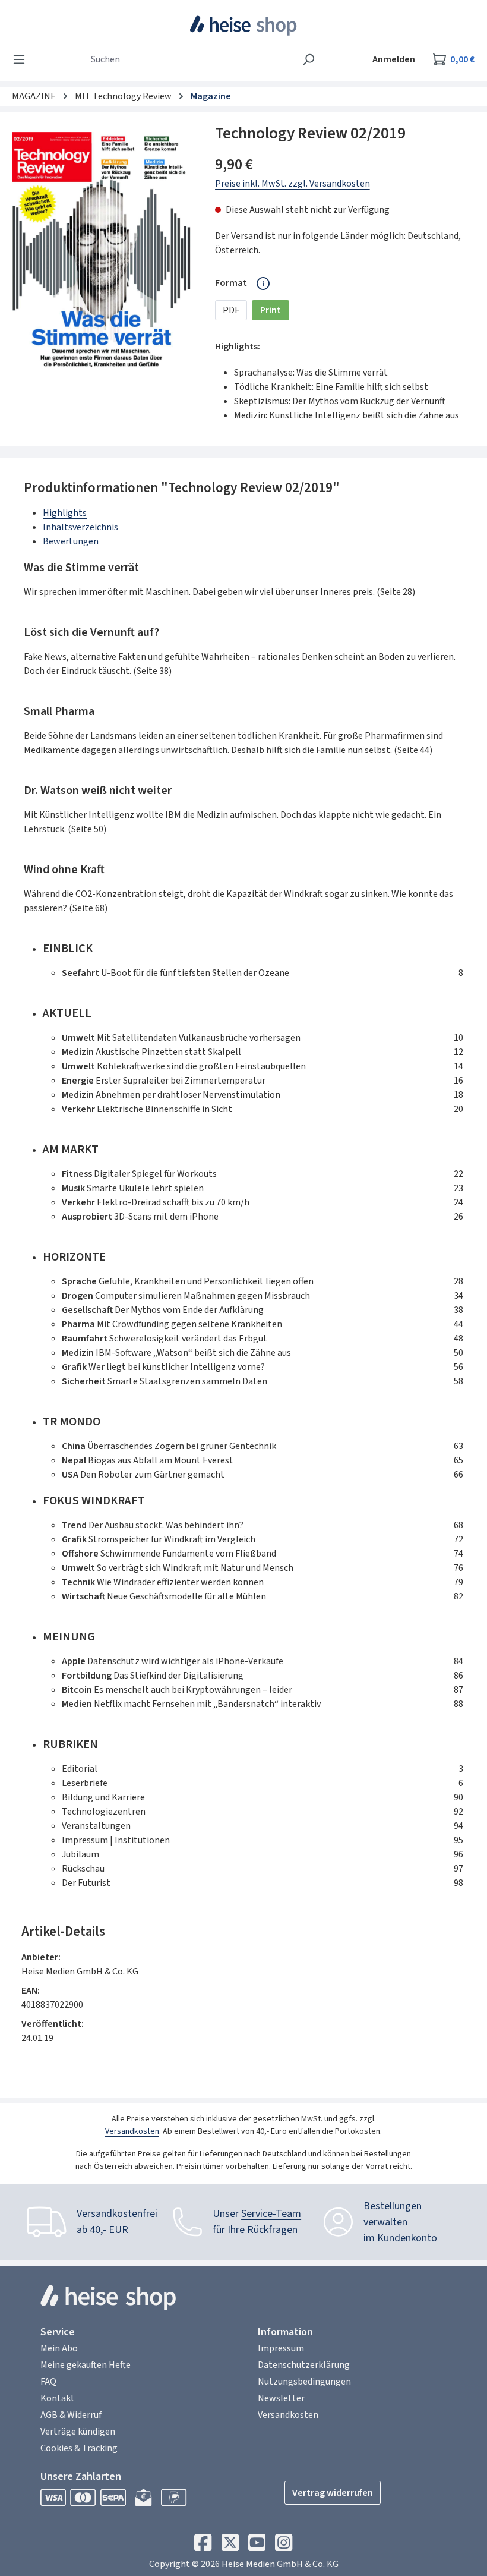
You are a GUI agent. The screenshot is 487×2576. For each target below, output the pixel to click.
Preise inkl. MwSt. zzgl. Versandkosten (292, 184)
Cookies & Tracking (79, 2448)
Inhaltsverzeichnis (80, 527)
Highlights (65, 513)
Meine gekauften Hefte (86, 2365)
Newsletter (281, 2398)
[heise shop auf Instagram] (284, 2546)
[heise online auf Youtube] (257, 2546)
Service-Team (271, 2214)
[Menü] (23, 59)
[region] (102, 251)
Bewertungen (71, 541)
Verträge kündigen (78, 2432)
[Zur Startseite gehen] (244, 26)
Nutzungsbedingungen (304, 2382)
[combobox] (190, 59)
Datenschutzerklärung (304, 2365)
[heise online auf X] (230, 2546)
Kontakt (58, 2398)
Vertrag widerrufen (333, 2493)
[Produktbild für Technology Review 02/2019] (101, 251)
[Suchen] (309, 59)
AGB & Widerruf (71, 2415)
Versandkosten (132, 2131)
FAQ (48, 2382)
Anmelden (394, 59)
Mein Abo (59, 2348)
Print (275, 312)
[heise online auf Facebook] (203, 2546)
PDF (231, 310)
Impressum (281, 2348)
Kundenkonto (407, 2238)
